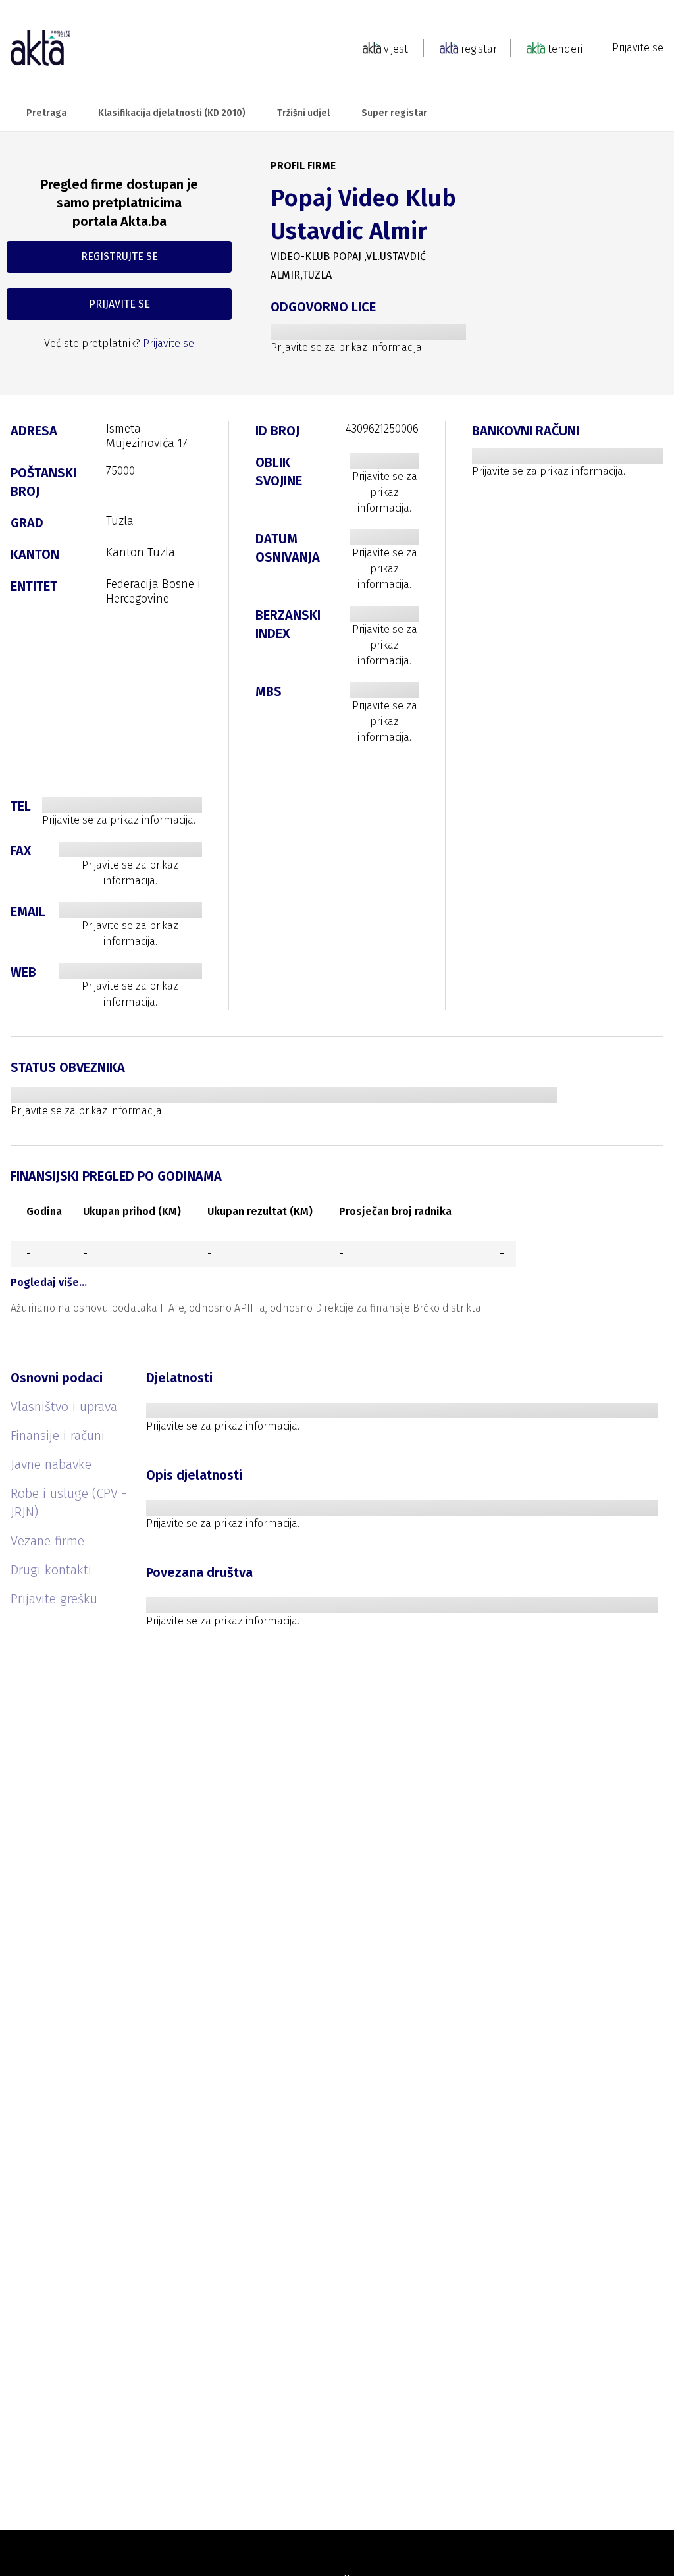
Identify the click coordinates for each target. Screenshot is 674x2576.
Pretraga (46, 113)
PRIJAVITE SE (119, 304)
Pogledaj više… (49, 1282)
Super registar (394, 113)
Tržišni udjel (303, 113)
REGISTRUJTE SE (119, 256)
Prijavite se (638, 48)
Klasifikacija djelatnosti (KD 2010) (172, 113)
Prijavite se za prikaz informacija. (347, 347)
